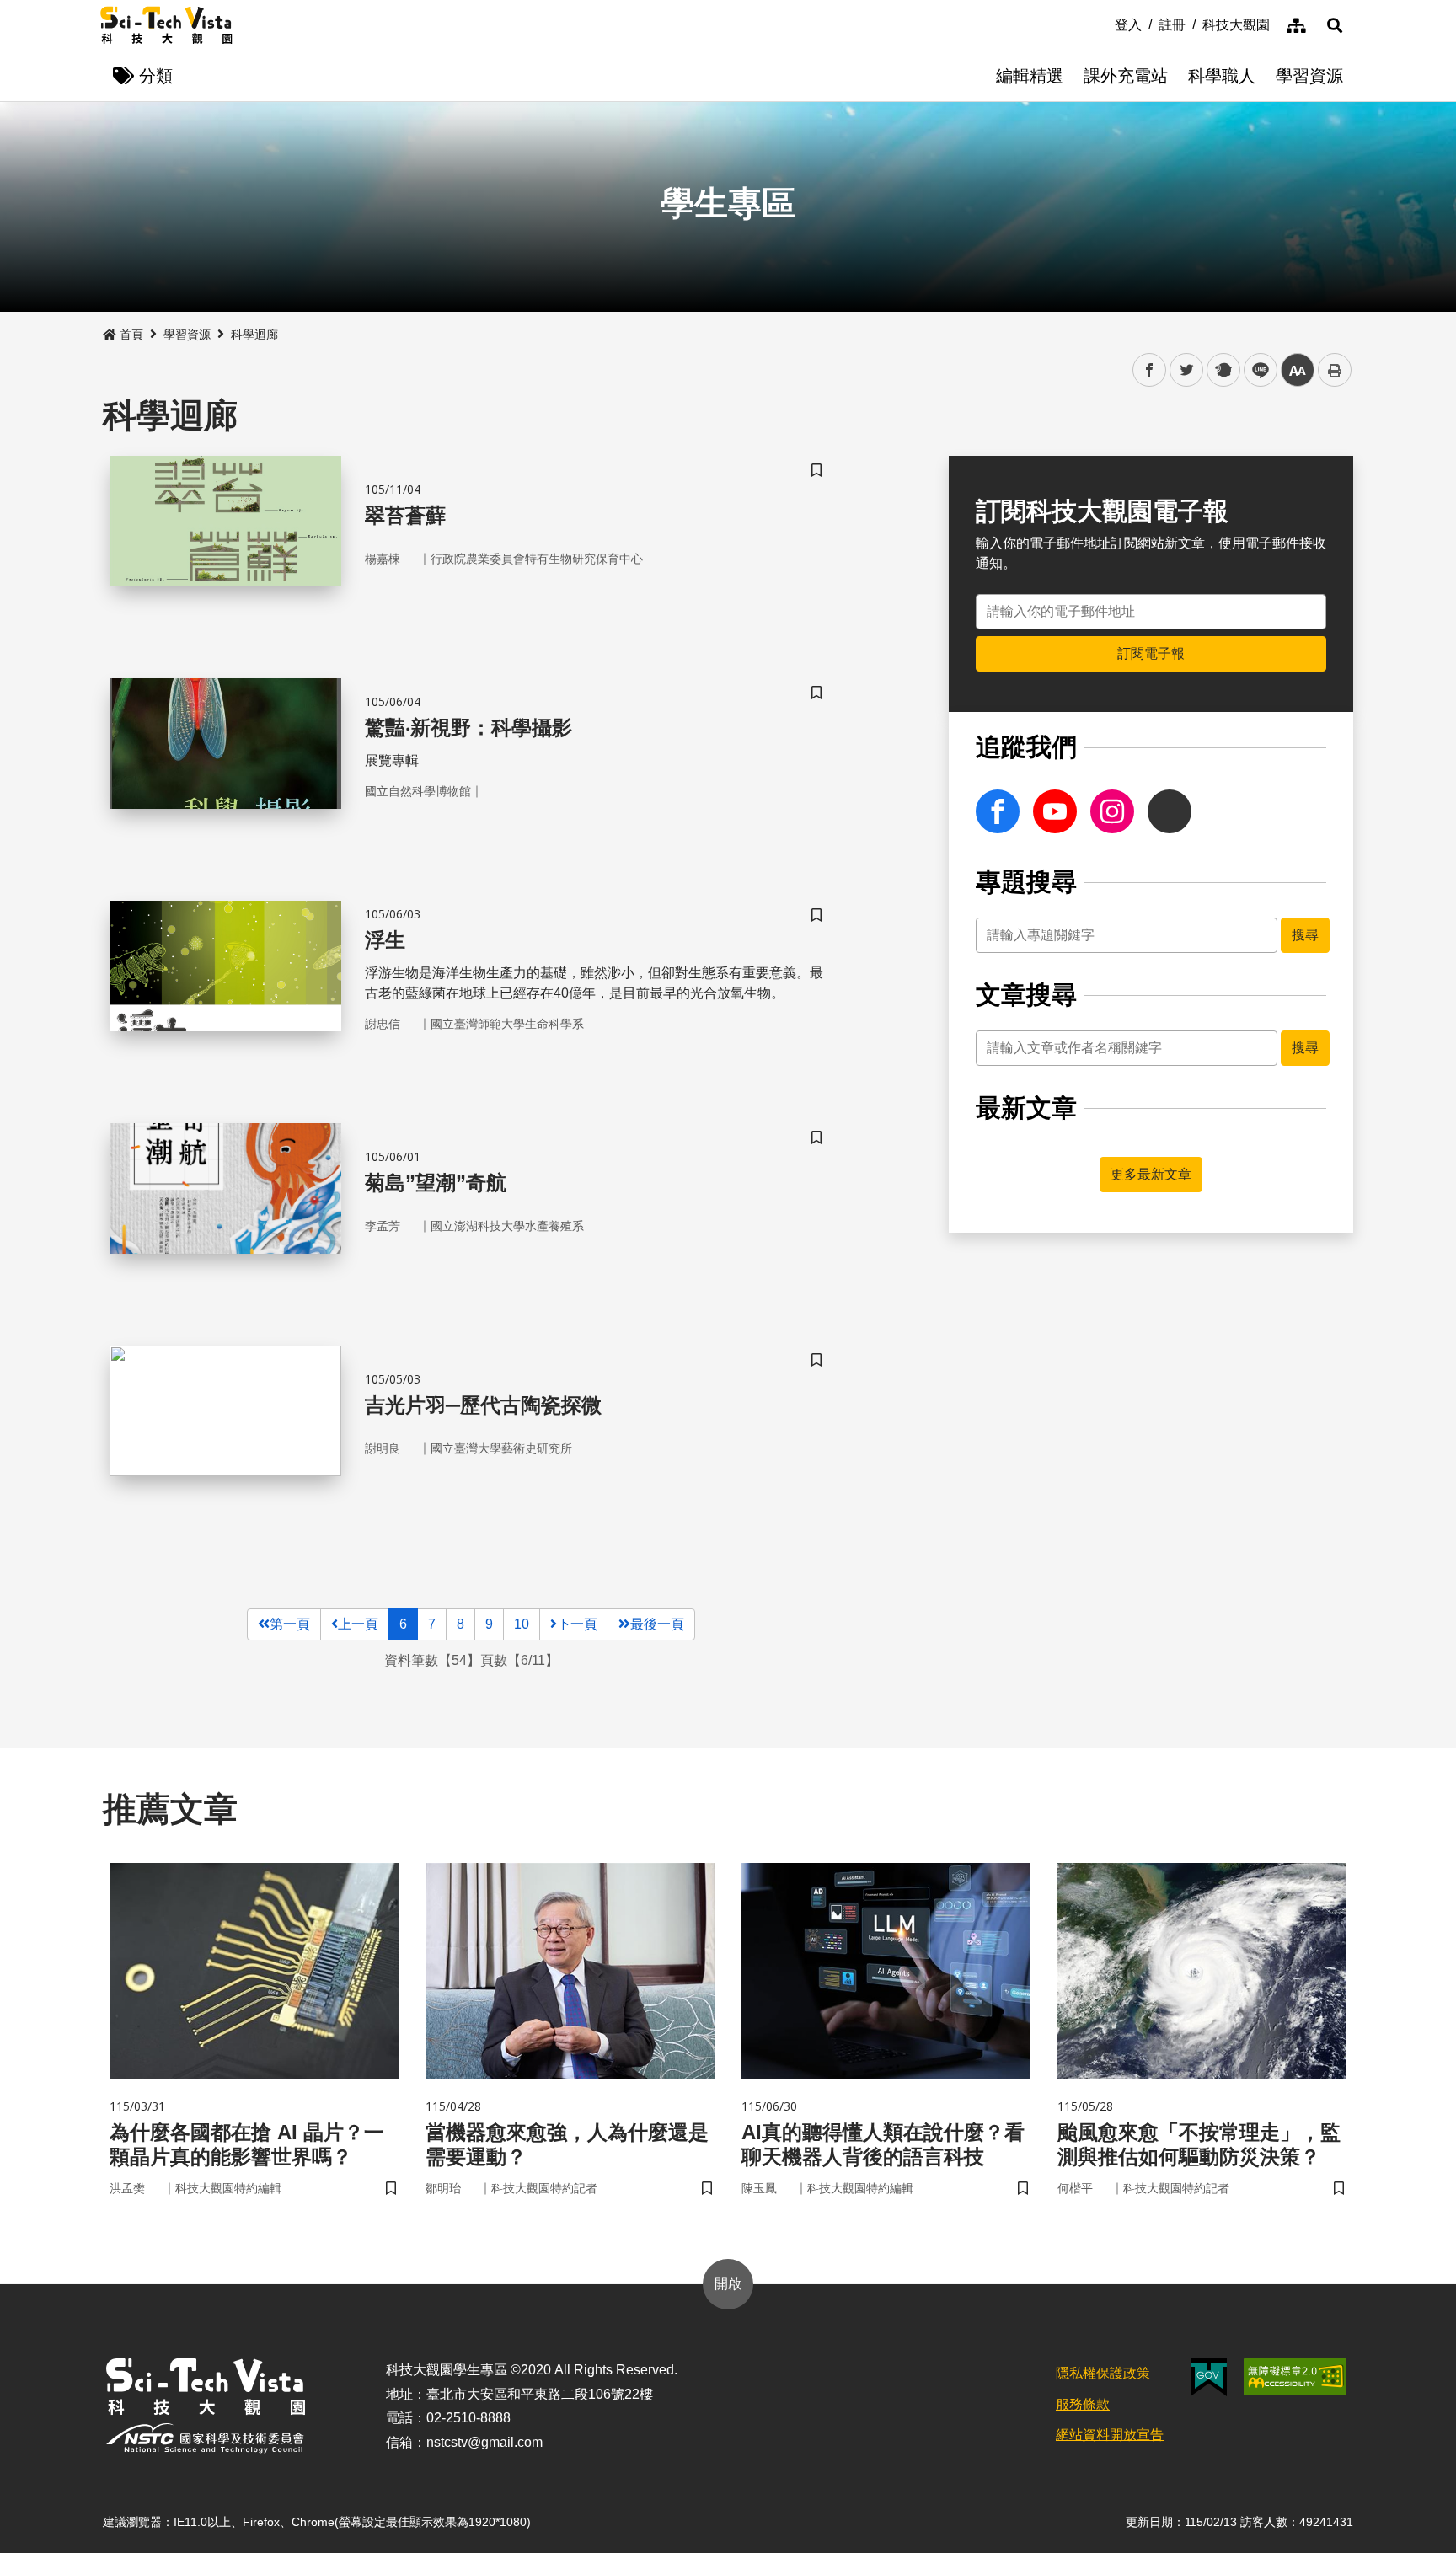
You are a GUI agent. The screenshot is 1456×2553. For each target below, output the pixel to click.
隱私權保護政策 (1103, 2373)
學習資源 (1309, 76)
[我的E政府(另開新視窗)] (1209, 2377)
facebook (1150, 370)
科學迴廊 (254, 335)
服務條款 (1083, 2404)
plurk (1222, 370)
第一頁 (290, 1624)
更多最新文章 (1151, 1174)
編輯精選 (1030, 76)
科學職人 (1222, 76)
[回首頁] (166, 25)
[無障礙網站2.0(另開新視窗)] (1295, 2377)
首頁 (131, 335)
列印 (1335, 370)
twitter (1187, 370)
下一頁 (577, 1624)
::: (1103, 24)
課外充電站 (1126, 76)
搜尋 (1305, 935)
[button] (1335, 25)
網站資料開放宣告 (1110, 2435)
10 (522, 1624)
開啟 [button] (728, 2284)
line (1255, 370)
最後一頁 (657, 1624)
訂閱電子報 (1151, 653)
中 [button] (1298, 370)
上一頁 (358, 1624)
